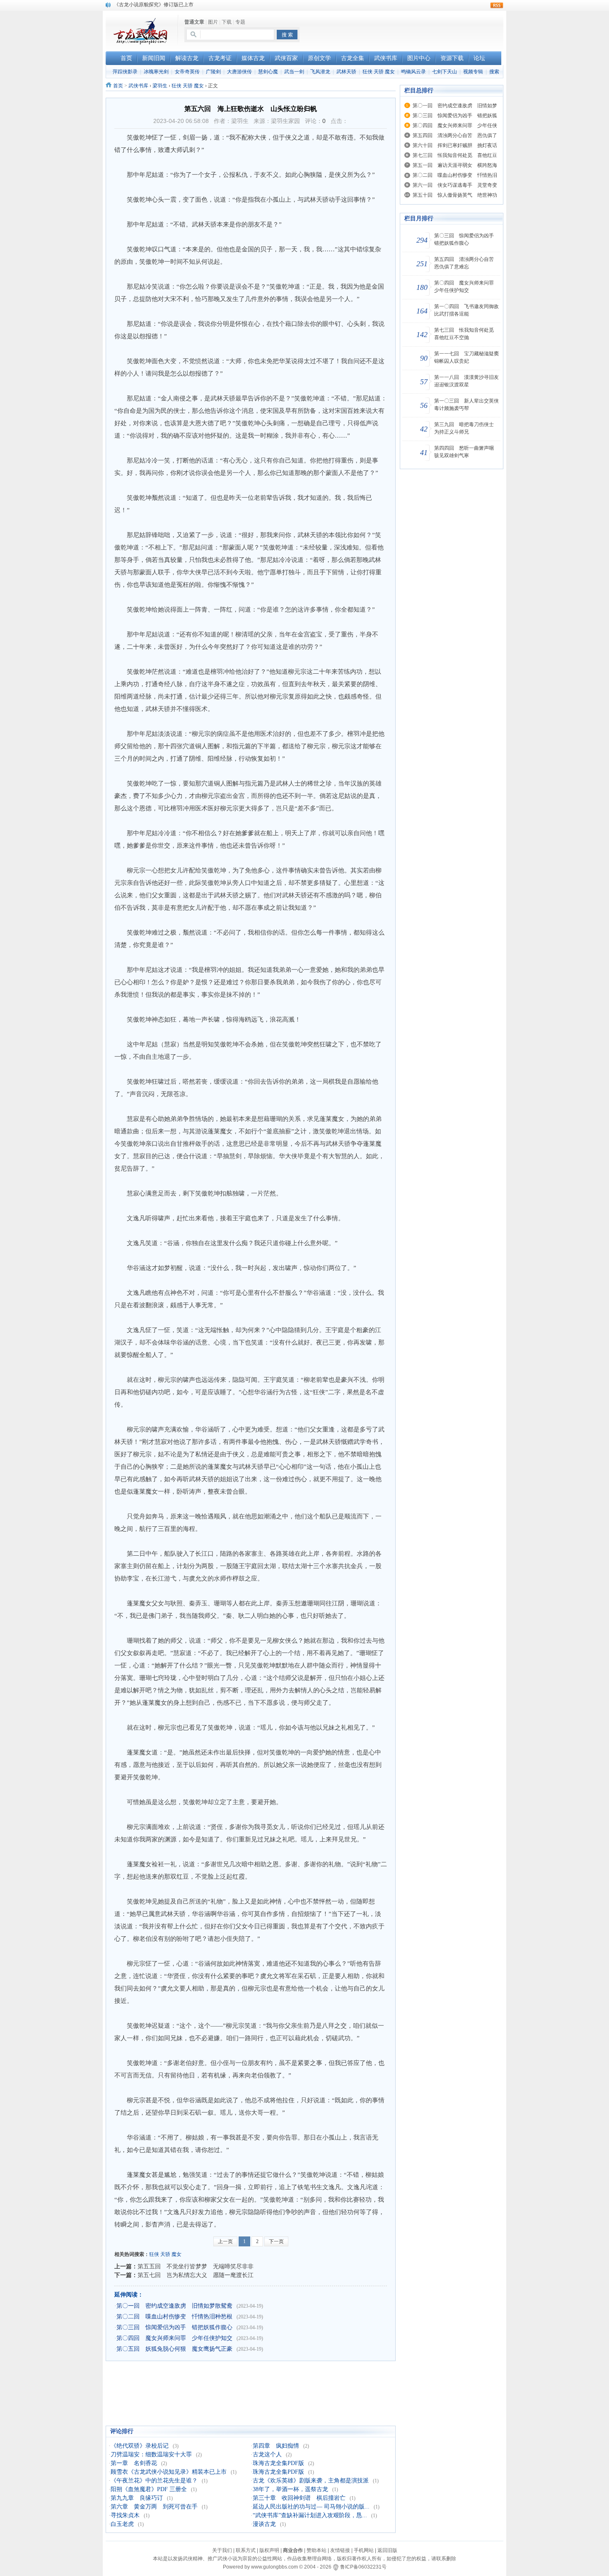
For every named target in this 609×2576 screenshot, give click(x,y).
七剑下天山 (445, 72)
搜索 (494, 72)
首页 (118, 86)
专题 (240, 22)
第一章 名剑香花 (134, 2463)
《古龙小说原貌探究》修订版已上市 (154, 5)
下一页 (276, 2241)
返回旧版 (387, 2550)
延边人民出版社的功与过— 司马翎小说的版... (311, 2507)
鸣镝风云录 (413, 72)
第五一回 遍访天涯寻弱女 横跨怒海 (455, 165)
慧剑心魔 (268, 72)
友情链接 (340, 2550)
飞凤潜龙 (320, 72)
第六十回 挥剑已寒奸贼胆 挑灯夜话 (455, 145)
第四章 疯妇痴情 (276, 2446)
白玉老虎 (122, 2524)
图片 (213, 22)
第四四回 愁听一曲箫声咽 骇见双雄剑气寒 (466, 452)
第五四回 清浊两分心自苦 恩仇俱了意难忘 (466, 263)
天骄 (165, 2254)
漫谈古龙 (264, 2524)
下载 (227, 22)
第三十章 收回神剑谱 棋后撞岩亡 (299, 2498)
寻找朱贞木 (125, 2515)
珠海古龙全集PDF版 (278, 2463)
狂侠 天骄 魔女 (379, 72)
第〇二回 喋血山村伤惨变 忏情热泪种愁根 (174, 2317)
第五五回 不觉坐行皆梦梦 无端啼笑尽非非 (196, 2266)
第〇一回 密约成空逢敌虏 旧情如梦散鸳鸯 (174, 2306)
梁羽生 (160, 86)
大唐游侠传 (239, 72)
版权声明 (269, 2550)
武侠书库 (138, 86)
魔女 (176, 2254)
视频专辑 (473, 72)
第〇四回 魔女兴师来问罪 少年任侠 (455, 125)
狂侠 (154, 2254)
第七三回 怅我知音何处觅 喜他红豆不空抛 (466, 334)
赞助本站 (317, 2550)
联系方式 (246, 2550)
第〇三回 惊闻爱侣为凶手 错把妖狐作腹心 (174, 2327)
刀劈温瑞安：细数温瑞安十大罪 (151, 2454)
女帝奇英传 (187, 72)
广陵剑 (213, 72)
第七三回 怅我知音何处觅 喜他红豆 (455, 155)
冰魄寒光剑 (156, 72)
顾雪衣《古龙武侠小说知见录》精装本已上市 (169, 2472)
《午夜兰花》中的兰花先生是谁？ (154, 2481)
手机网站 (364, 2550)
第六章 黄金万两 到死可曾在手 (154, 2507)
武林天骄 (346, 72)
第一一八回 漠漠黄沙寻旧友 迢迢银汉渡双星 (467, 381)
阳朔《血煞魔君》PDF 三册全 (149, 2489)
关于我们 (222, 2550)
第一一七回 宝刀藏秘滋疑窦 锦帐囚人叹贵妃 (467, 357)
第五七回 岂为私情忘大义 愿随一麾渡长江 (196, 2275)
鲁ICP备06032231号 (363, 2567)
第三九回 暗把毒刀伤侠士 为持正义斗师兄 (466, 428)
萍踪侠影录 (125, 72)
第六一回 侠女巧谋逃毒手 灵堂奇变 (455, 185)
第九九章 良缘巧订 (137, 2498)
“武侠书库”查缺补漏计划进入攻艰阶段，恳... (310, 2515)
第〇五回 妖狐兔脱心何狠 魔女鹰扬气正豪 (174, 2349)
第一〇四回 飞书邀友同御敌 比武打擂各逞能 (467, 310)
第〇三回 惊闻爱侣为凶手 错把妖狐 (455, 116)
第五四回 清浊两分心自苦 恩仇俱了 (455, 135)
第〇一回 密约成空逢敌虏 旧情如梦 (455, 106)
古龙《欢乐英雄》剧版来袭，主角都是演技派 (311, 2481)
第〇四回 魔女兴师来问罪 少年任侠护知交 (174, 2338)
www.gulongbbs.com (274, 2567)
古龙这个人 (267, 2454)
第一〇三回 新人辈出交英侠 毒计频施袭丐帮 (467, 405)
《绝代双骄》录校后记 (140, 2446)
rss (497, 5)
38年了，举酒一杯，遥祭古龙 (290, 2489)
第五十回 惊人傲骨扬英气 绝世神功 (455, 195)
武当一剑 (294, 72)
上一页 (225, 2241)
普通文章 (194, 22)
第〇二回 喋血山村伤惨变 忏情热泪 (455, 175)
